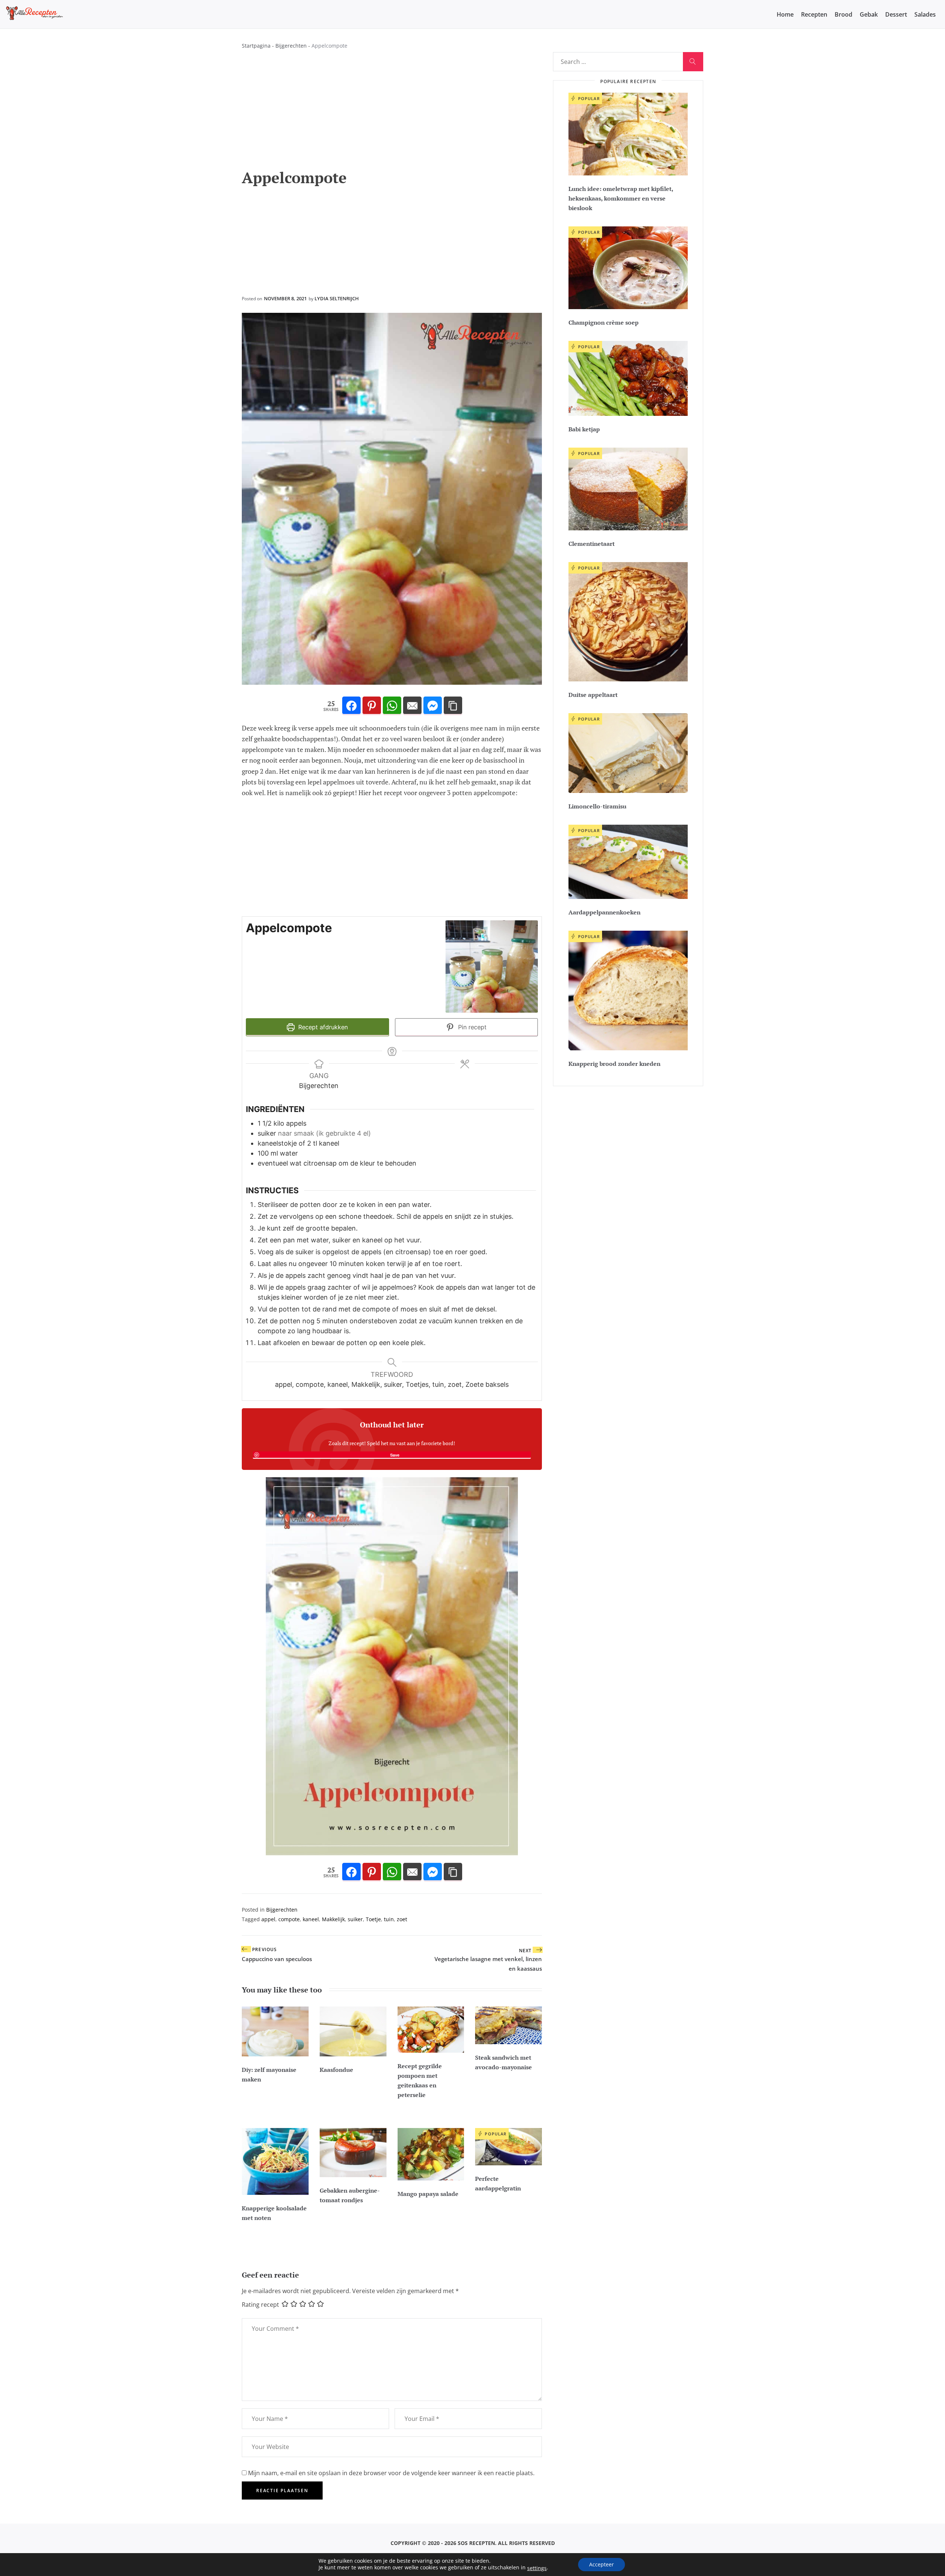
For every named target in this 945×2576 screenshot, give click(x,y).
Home (785, 14)
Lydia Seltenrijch (337, 298)
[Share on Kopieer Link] (453, 706)
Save (395, 1455)
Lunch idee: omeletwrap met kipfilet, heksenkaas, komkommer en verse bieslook (621, 198)
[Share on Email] (412, 706)
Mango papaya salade (428, 2194)
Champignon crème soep (604, 322)
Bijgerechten (291, 46)
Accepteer (602, 2564)
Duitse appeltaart (593, 695)
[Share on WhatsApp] (392, 706)
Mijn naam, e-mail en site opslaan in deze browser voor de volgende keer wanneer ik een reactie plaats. (391, 2473)
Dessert (896, 14)
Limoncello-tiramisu (597, 806)
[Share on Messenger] (433, 706)
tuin (389, 1919)
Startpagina (256, 46)
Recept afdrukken (322, 1027)
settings (537, 2568)
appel (268, 1919)
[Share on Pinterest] (372, 706)
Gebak (869, 14)
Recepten (814, 14)
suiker (355, 1919)
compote (289, 1919)
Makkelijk (333, 1919)
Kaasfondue (336, 2070)
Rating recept (260, 2304)
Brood (843, 14)
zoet (402, 1919)
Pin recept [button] (471, 1027)
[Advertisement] (392, 113)
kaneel (311, 1919)
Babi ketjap (584, 429)
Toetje (373, 1919)
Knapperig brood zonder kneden (614, 1064)
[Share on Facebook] (351, 706)
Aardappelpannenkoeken (604, 912)
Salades (925, 14)
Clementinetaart (592, 544)
